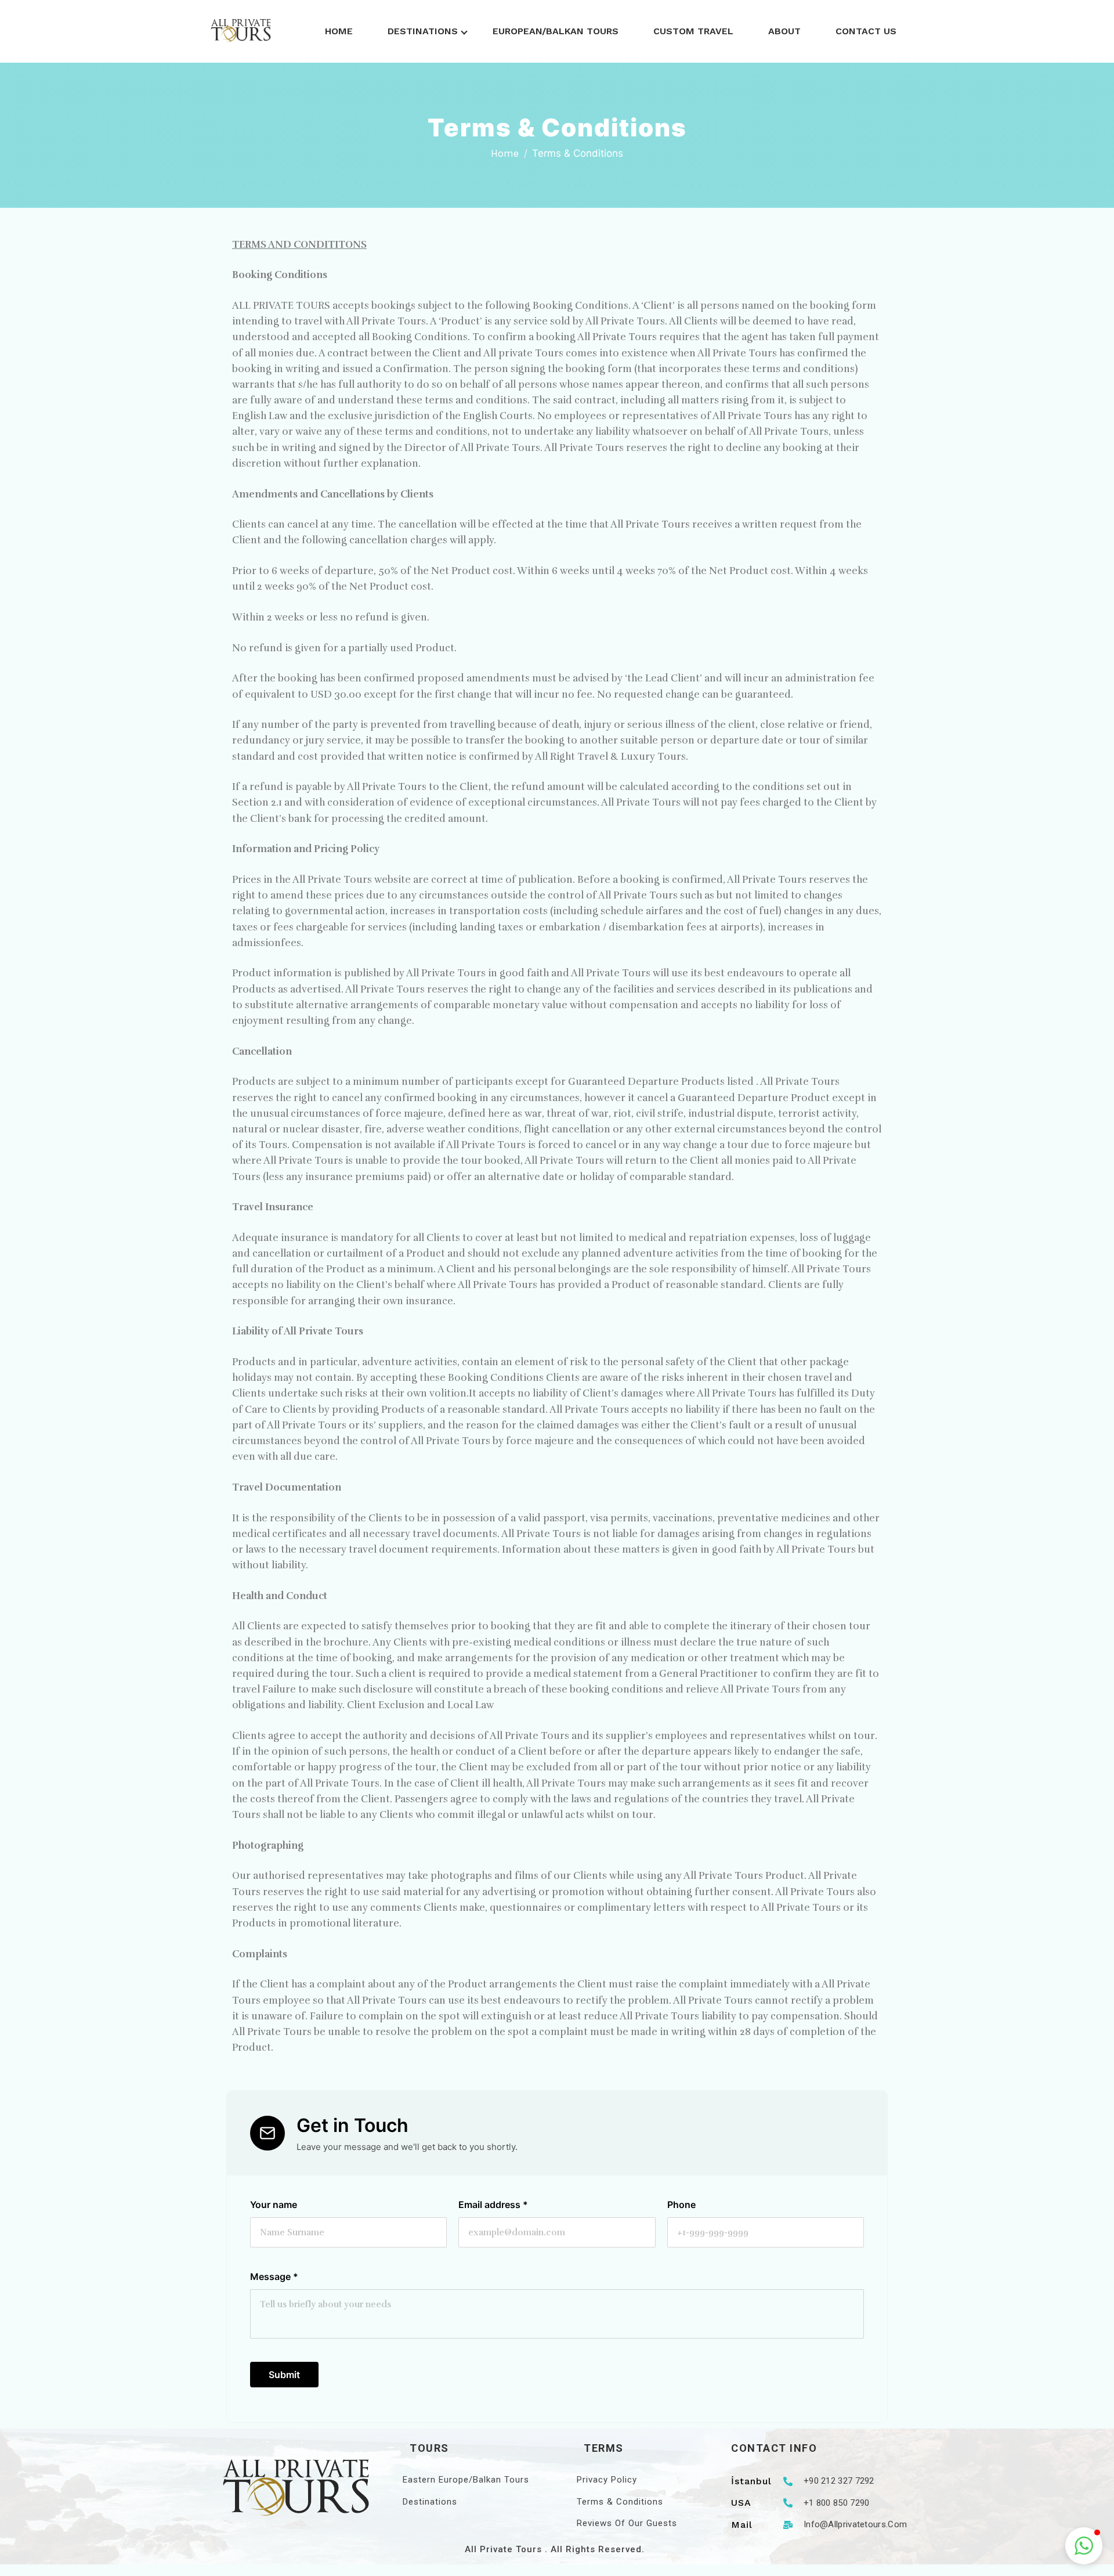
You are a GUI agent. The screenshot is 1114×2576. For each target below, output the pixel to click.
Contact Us (866, 31)
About (784, 31)
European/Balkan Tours (556, 31)
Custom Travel (693, 31)
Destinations (423, 31)
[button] (1084, 2546)
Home (339, 31)
